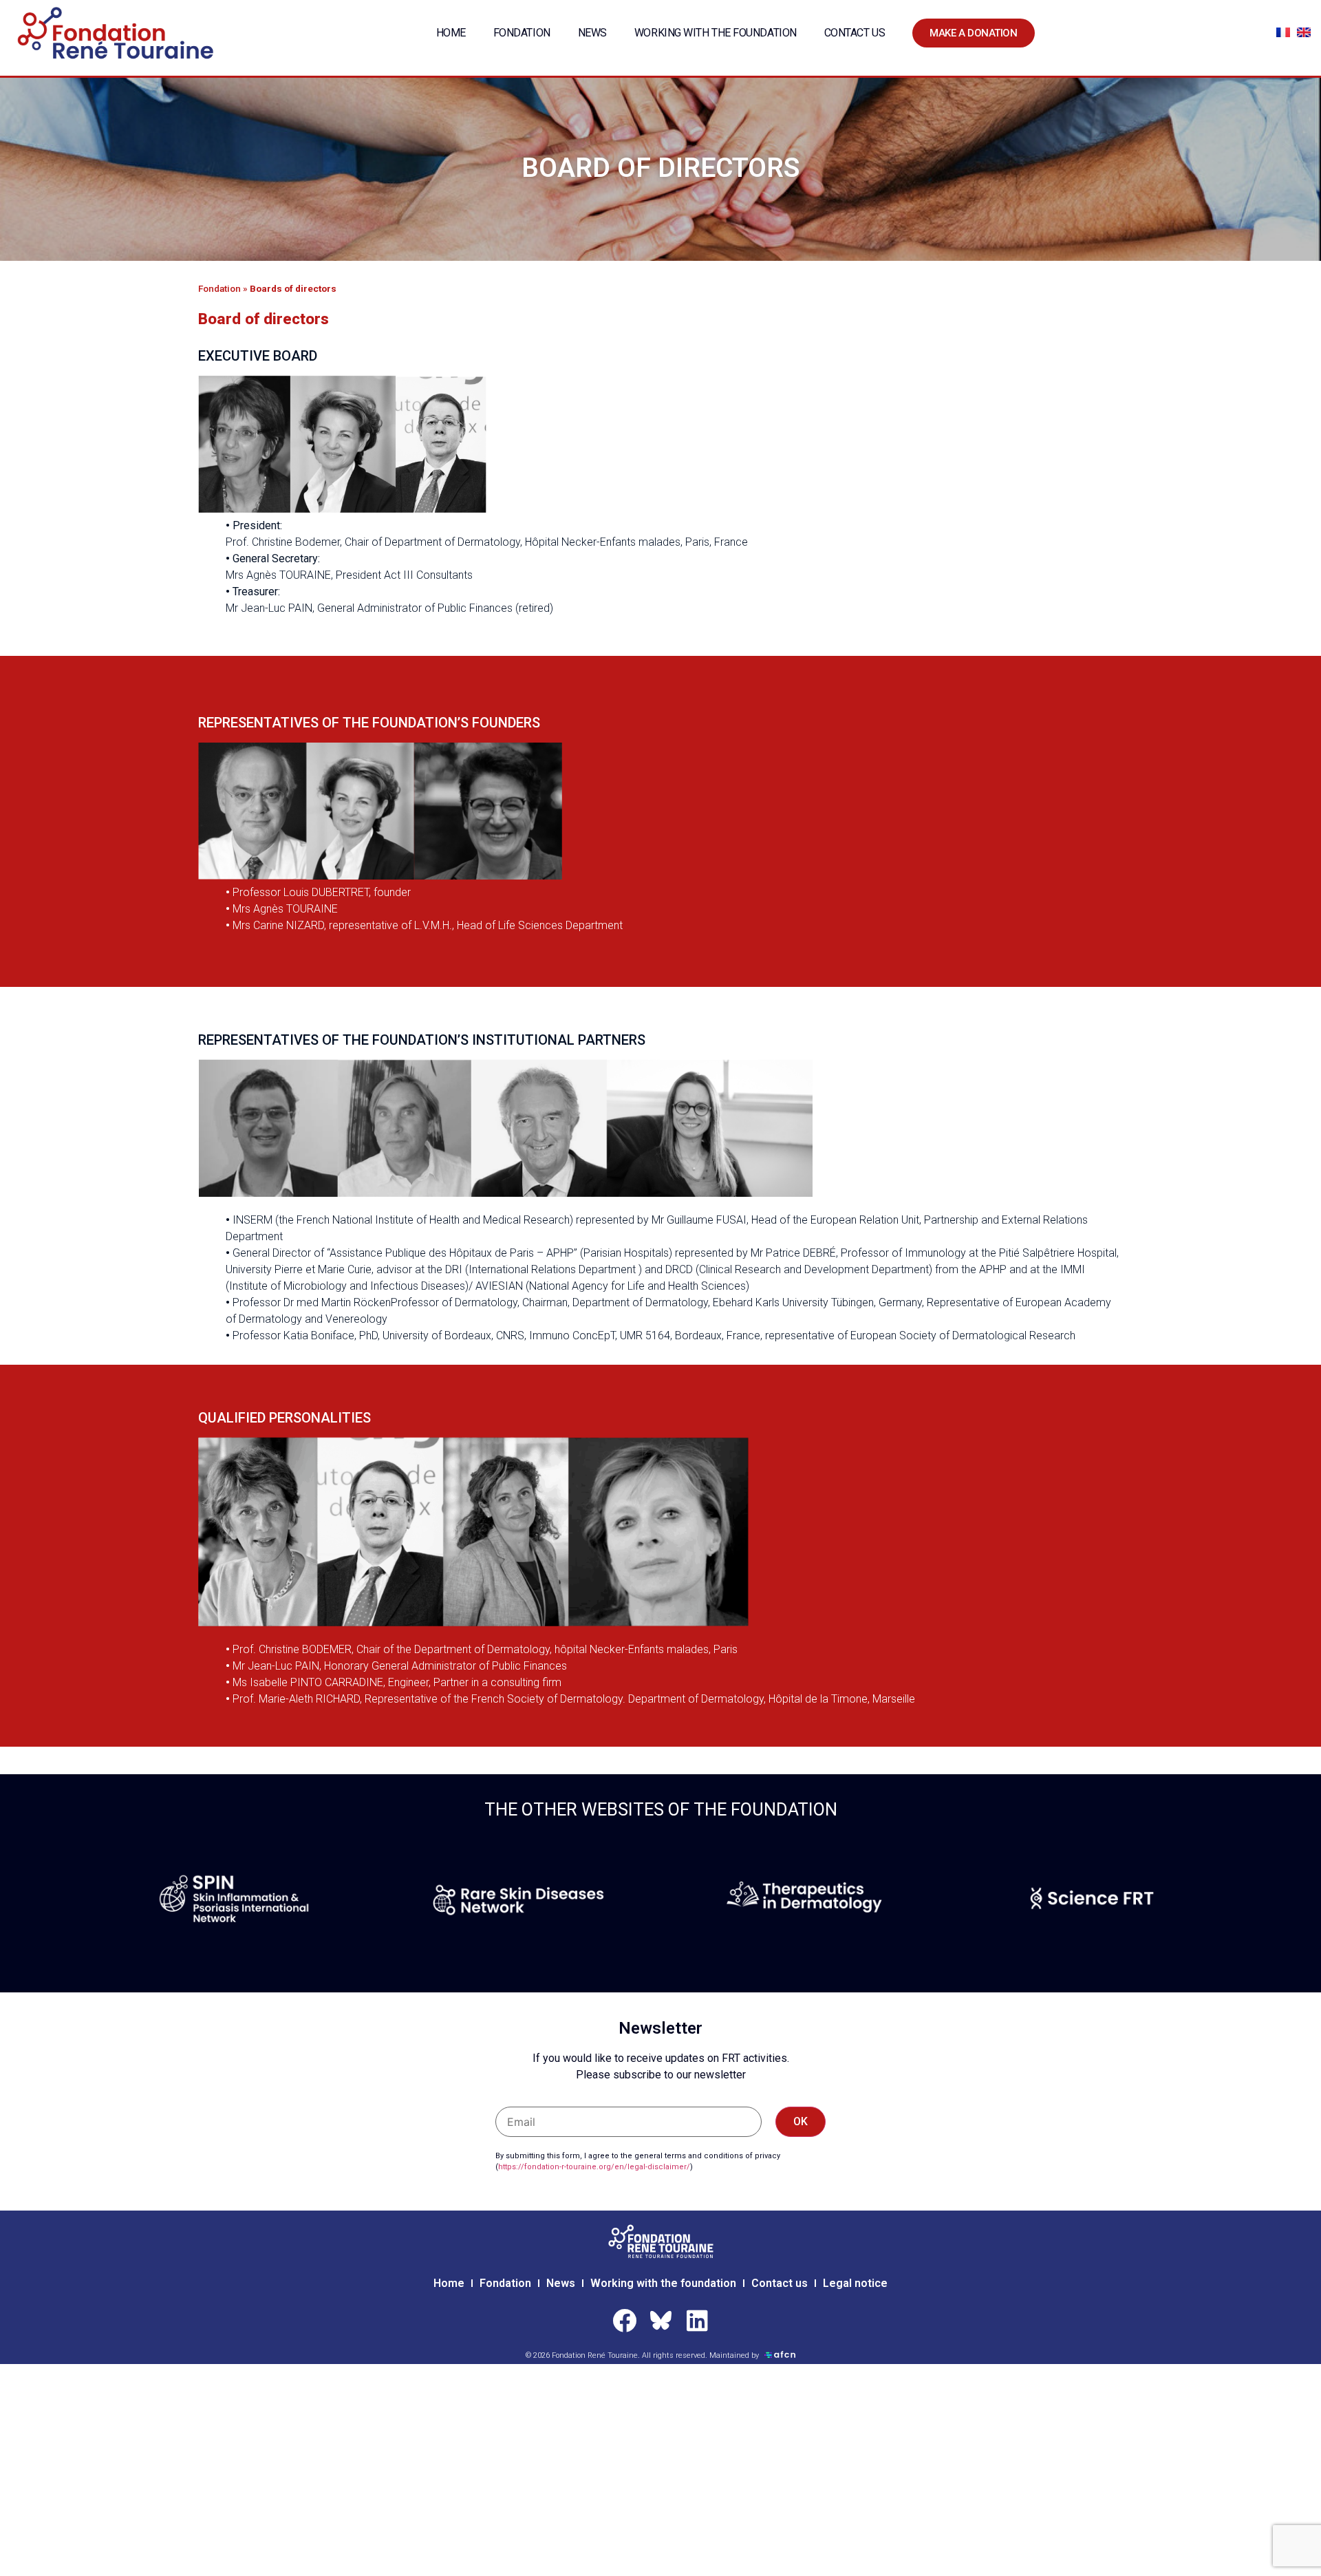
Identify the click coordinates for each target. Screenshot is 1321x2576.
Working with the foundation (716, 33)
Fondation (522, 33)
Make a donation (973, 33)
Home (451, 33)
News (592, 33)
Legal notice (855, 2283)
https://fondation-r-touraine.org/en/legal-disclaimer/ (594, 2167)
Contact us (855, 33)
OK (801, 2121)
